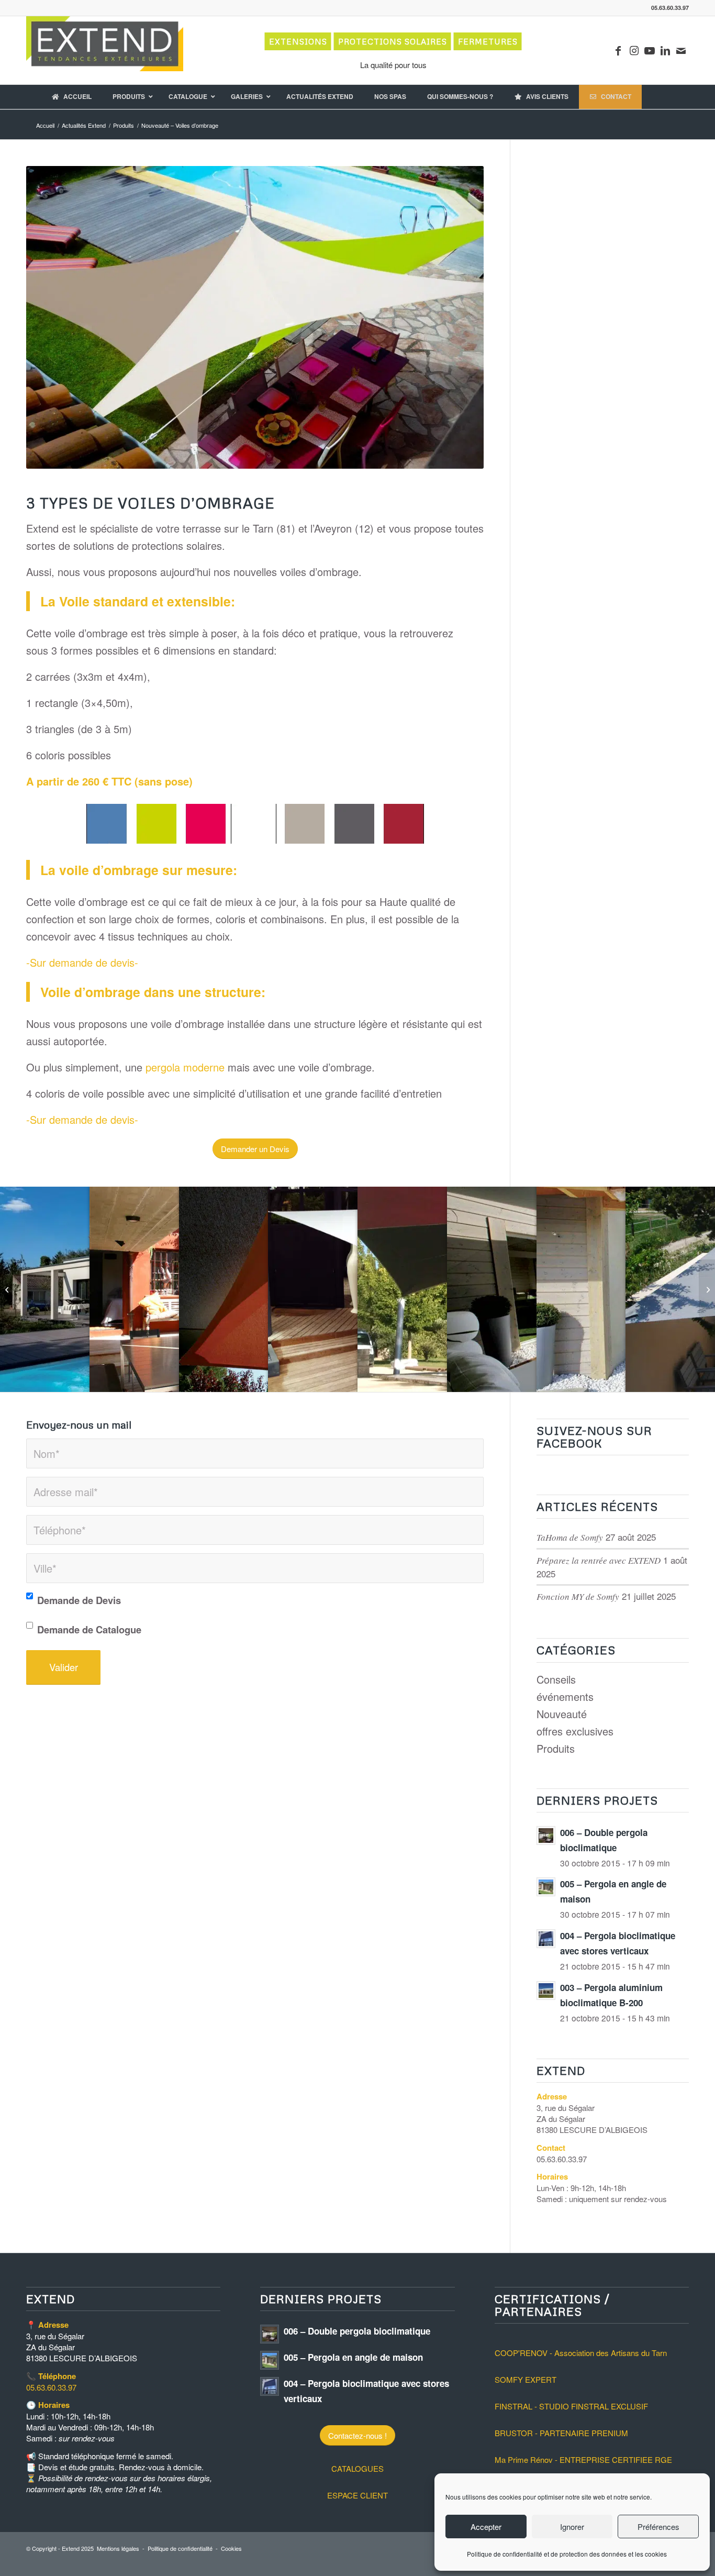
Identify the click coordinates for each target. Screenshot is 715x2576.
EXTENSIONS (298, 41)
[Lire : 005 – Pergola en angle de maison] (546, 1887)
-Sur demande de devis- (82, 962)
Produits (556, 1748)
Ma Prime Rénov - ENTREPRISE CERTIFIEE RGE (583, 2459)
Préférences (658, 2527)
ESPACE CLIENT (357, 2495)
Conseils (556, 1679)
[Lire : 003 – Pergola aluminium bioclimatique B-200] (546, 1991)
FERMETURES (488, 41)
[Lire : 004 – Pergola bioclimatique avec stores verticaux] (546, 1939)
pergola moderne (185, 1067)
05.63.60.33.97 (51, 2387)
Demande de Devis (79, 1600)
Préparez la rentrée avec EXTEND (599, 1560)
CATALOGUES (357, 2468)
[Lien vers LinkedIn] (665, 50)
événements (565, 1696)
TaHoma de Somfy (570, 1537)
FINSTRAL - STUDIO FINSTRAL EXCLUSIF (571, 2406)
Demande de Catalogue (89, 1629)
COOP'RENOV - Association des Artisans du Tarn (581, 2353)
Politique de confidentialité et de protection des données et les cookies (567, 2554)
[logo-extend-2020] (105, 50)
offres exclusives (575, 1731)
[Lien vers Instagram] (634, 50)
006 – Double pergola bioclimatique (357, 2331)
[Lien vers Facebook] (618, 50)
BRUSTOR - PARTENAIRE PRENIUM (561, 2433)
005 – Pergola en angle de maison (353, 2357)
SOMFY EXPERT (526, 2379)
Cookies (231, 2548)
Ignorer (572, 2527)
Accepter (486, 2527)
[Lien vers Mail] (681, 50)
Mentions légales (118, 2548)
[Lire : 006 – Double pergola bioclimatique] (546, 1836)
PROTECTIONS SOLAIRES (393, 41)
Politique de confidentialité (180, 2548)
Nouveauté (562, 1714)
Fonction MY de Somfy (578, 1596)
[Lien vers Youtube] (650, 50)
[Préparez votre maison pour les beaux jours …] (707, 1288)
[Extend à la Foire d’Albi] (8, 1288)
